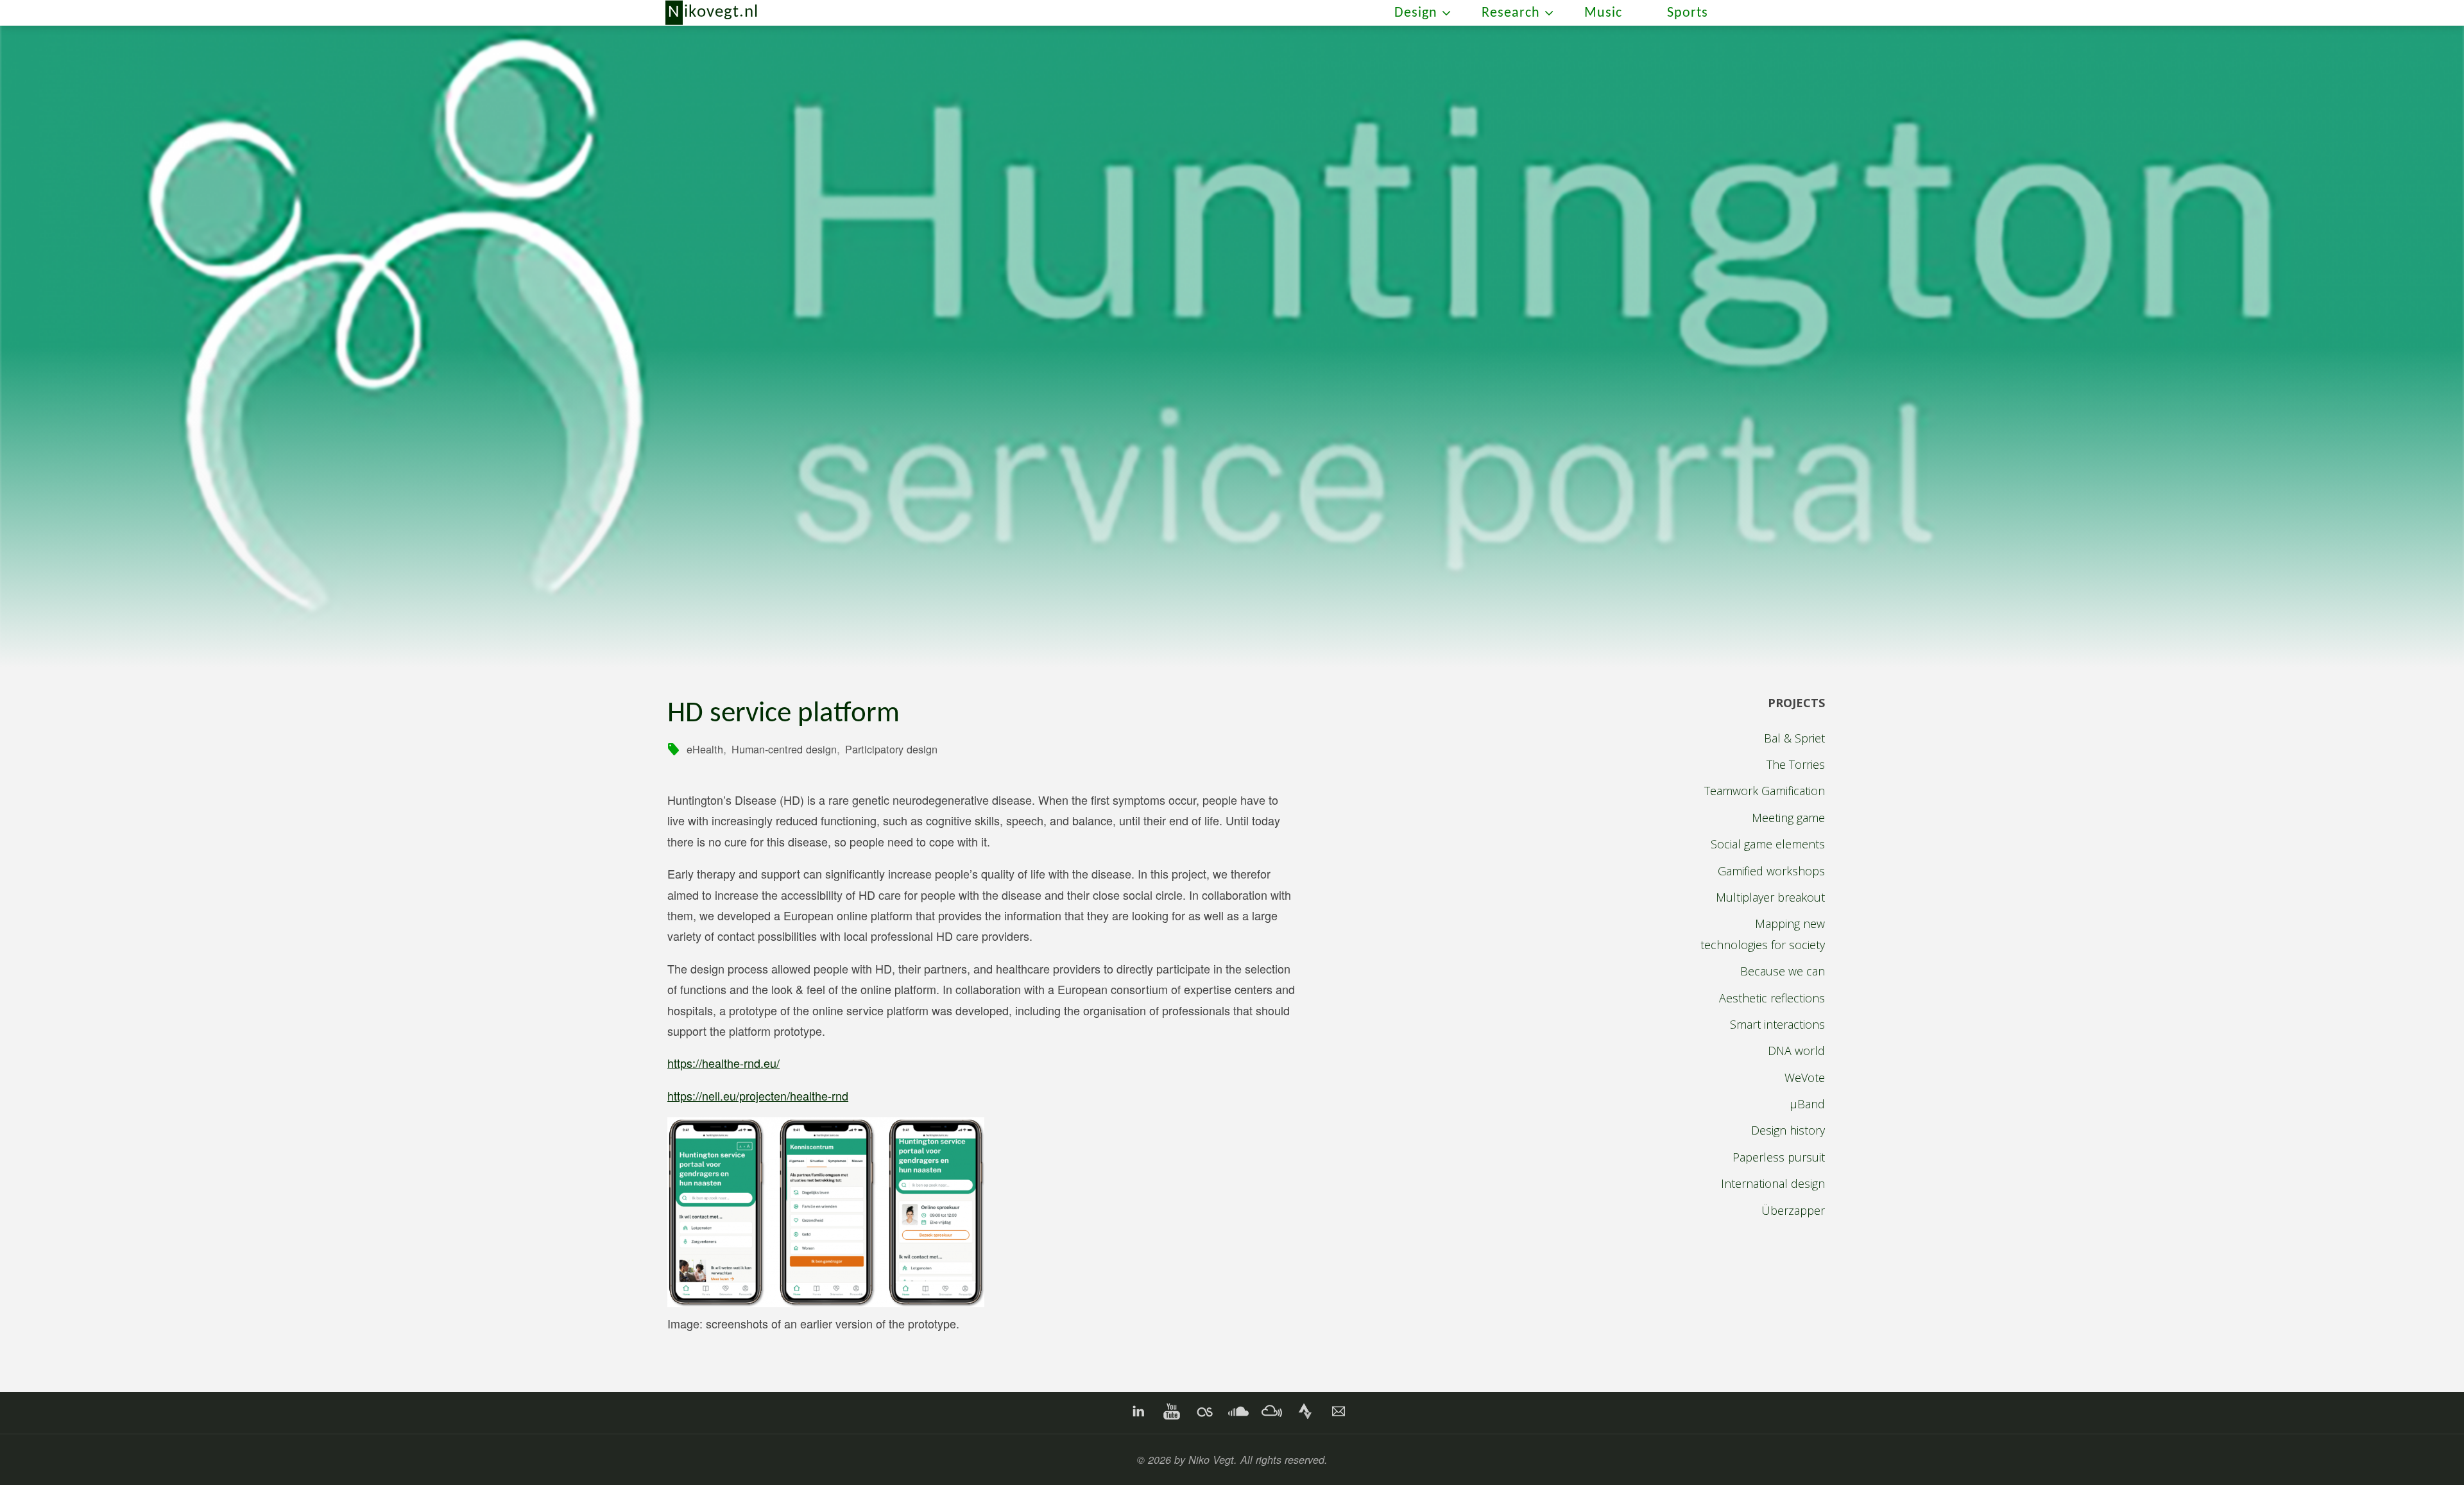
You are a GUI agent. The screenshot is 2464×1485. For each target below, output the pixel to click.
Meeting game (1788, 818)
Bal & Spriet (1794, 738)
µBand (1807, 1104)
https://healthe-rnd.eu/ (723, 1063)
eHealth (705, 749)
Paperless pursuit (1779, 1157)
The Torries (1796, 764)
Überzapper (1793, 1210)
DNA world (1796, 1051)
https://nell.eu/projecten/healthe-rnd (758, 1095)
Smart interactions (1777, 1024)
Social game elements (1768, 844)
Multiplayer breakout (1770, 897)
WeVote (1805, 1077)
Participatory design (891, 749)
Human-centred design (784, 749)
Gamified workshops (1771, 871)
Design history (1788, 1130)
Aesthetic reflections (1772, 998)
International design (1773, 1183)
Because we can (1783, 971)
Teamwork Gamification (1765, 791)
